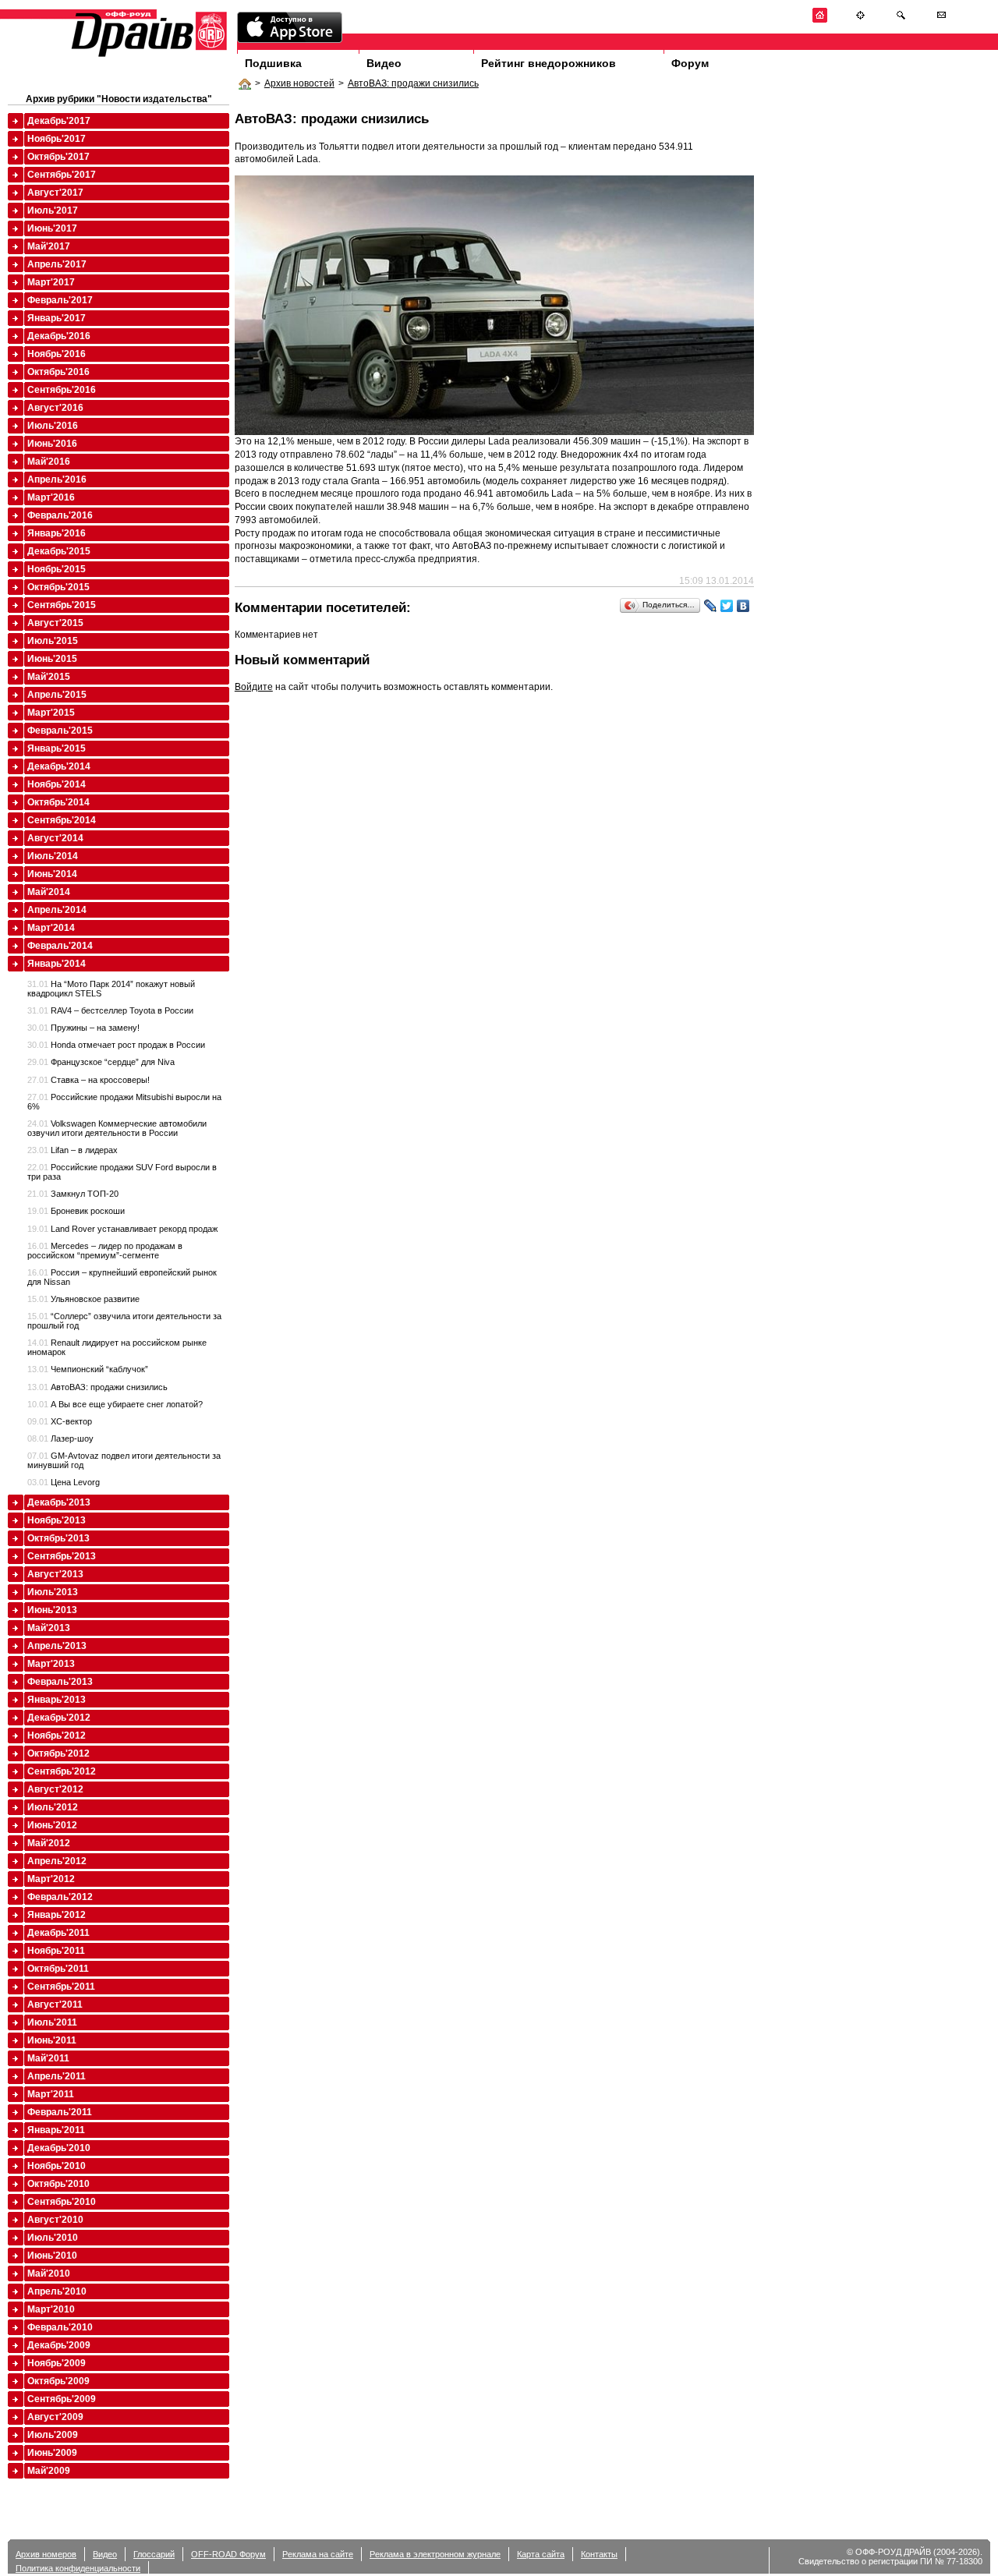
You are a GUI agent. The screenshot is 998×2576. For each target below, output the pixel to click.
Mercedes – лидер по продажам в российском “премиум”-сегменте (105, 1251)
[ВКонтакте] (743, 606)
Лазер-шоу (60, 1438)
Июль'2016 (53, 426)
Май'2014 (49, 892)
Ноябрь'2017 (57, 139)
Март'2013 (51, 1664)
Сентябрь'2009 (62, 2399)
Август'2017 (55, 193)
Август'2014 (55, 838)
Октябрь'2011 (58, 1969)
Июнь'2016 (52, 444)
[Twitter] (727, 606)
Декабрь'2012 (59, 1718)
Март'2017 (51, 282)
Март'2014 (51, 928)
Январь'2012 (57, 1915)
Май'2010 (49, 2273)
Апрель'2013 (57, 1646)
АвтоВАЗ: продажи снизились (413, 83)
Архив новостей (299, 83)
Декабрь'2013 (59, 1502)
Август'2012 (55, 1789)
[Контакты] (941, 20)
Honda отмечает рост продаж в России (116, 1045)
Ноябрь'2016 (57, 354)
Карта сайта (541, 2554)
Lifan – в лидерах (73, 1150)
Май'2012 (49, 1843)
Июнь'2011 (52, 2040)
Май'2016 (49, 462)
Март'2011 (51, 2094)
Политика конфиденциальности (78, 2568)
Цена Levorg (64, 1482)
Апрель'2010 (57, 2291)
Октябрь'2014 (58, 802)
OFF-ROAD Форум (228, 2554)
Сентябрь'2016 (62, 390)
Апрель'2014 (57, 910)
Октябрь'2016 (58, 372)
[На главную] (820, 20)
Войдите (254, 687)
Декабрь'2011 (58, 1933)
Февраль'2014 (60, 946)
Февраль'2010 (60, 2327)
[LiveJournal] (711, 606)
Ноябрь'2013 (57, 1520)
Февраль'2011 (60, 2112)
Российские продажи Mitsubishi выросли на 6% (124, 1102)
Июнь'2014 (52, 874)
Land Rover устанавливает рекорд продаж (122, 1229)
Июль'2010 (53, 2238)
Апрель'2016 (57, 479)
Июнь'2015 (52, 659)
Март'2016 (51, 497)
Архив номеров (46, 2554)
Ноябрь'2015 (57, 569)
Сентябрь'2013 (62, 1556)
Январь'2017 (57, 318)
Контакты (599, 2554)
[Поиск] (901, 20)
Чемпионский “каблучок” (88, 1369)
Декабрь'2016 (59, 336)
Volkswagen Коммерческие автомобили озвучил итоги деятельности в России (117, 1128)
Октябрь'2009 (58, 2381)
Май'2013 (49, 1628)
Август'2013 (55, 1574)
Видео (384, 63)
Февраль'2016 (60, 515)
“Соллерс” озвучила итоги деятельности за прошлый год (124, 1321)
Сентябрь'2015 (62, 605)
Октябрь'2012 (58, 1753)
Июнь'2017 (52, 228)
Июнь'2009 (52, 2453)
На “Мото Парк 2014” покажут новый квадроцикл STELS (111, 989)
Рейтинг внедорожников (549, 63)
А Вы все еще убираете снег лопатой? (115, 1404)
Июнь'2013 (52, 1610)
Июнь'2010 (52, 2256)
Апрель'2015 (57, 695)
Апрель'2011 (57, 2076)
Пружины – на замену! (83, 1028)
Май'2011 (48, 2058)
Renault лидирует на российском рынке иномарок (117, 1347)
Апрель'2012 (57, 1861)
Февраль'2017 (60, 300)
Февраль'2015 (60, 731)
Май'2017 (49, 246)
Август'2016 (55, 408)
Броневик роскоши (76, 1211)
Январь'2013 (57, 1700)
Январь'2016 (57, 533)
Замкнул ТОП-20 (73, 1194)
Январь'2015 (57, 748)
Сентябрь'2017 (62, 175)
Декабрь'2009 (59, 2345)
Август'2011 (55, 2005)
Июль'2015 (53, 641)
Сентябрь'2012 (62, 1771)
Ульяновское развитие (83, 1299)
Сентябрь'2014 (62, 820)
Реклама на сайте (318, 2554)
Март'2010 (51, 2309)
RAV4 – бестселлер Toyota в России (110, 1010)
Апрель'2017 (57, 264)
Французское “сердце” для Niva (101, 1062)
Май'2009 (49, 2471)
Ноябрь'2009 (57, 2363)
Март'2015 (51, 713)
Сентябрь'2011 (61, 1987)
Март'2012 (51, 1879)
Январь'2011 (56, 2130)
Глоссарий (154, 2554)
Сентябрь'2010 (62, 2202)
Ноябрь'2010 (57, 2166)
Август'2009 (55, 2417)
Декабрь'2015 (59, 551)
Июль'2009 (53, 2435)
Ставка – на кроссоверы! (88, 1080)
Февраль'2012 (60, 1897)
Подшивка (273, 63)
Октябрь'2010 (58, 2184)
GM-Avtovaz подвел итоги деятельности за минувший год (124, 1460)
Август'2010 (55, 2220)
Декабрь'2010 (59, 2148)
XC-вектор (60, 1421)
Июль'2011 (52, 2022)
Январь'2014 (57, 964)
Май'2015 (49, 677)
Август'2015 (55, 623)
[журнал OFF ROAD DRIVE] (147, 56)
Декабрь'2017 (59, 121)
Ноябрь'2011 (56, 1951)
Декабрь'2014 (59, 766)
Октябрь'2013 (58, 1538)
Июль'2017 (53, 211)
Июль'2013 (53, 1592)
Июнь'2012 (52, 1825)
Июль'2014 (53, 856)
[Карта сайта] (860, 20)
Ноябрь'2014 (57, 784)
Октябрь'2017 (58, 157)
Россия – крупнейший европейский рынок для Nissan (122, 1277)
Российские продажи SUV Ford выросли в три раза (122, 1172)
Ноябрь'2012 (57, 1736)
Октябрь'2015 (58, 587)
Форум (690, 63)
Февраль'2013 (60, 1682)
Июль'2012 (53, 1807)
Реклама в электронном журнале (435, 2554)
